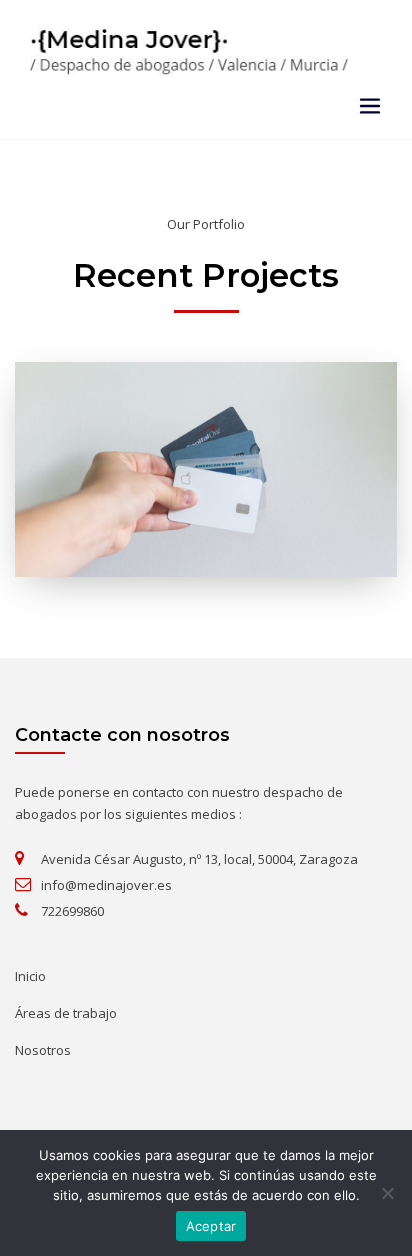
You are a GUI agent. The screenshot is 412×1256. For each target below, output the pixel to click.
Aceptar (211, 1226)
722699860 (72, 911)
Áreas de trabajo (66, 1013)
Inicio (30, 976)
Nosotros (43, 1050)
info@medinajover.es (106, 885)
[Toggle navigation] (370, 105)
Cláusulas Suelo (206, 411)
